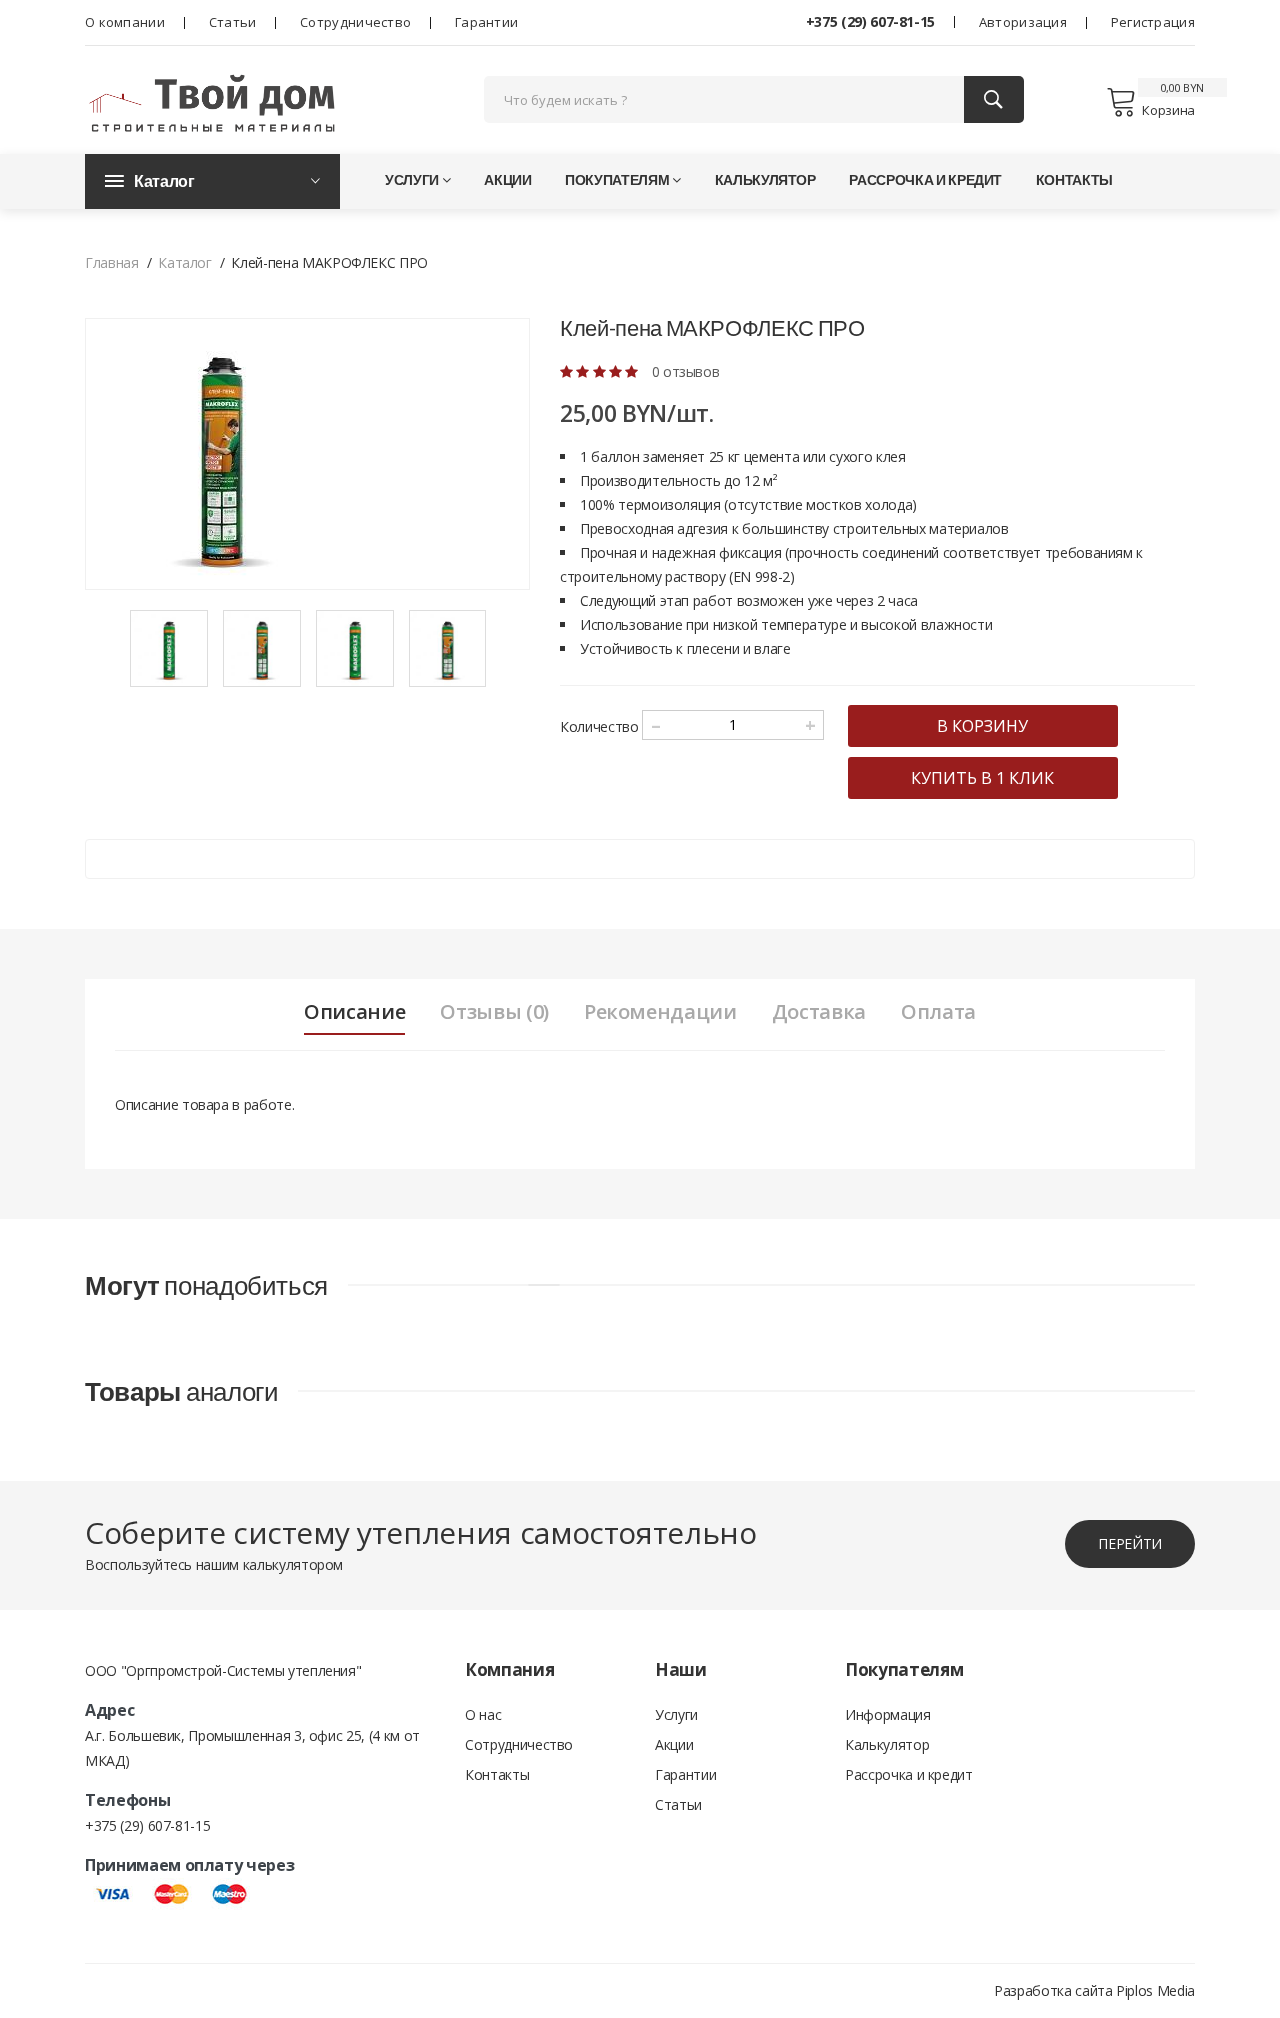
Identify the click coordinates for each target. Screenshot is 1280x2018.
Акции (507, 179)
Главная (112, 262)
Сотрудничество (355, 22)
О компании (125, 22)
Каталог (185, 262)
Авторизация (1023, 22)
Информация (888, 1714)
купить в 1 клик (982, 778)
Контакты (1074, 179)
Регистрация (1153, 22)
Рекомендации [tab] (660, 1012)
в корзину (982, 726)
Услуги (412, 179)
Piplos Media (1155, 1990)
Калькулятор (765, 179)
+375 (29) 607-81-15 (870, 21)
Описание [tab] (354, 1012)
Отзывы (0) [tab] (494, 1012)
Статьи (233, 22)
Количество (599, 726)
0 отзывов (686, 371)
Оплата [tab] (938, 1012)
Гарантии (486, 22)
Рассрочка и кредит (925, 179)
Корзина (1168, 110)
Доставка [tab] (819, 1012)
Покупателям (617, 179)
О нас (483, 1714)
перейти (1130, 1543)
